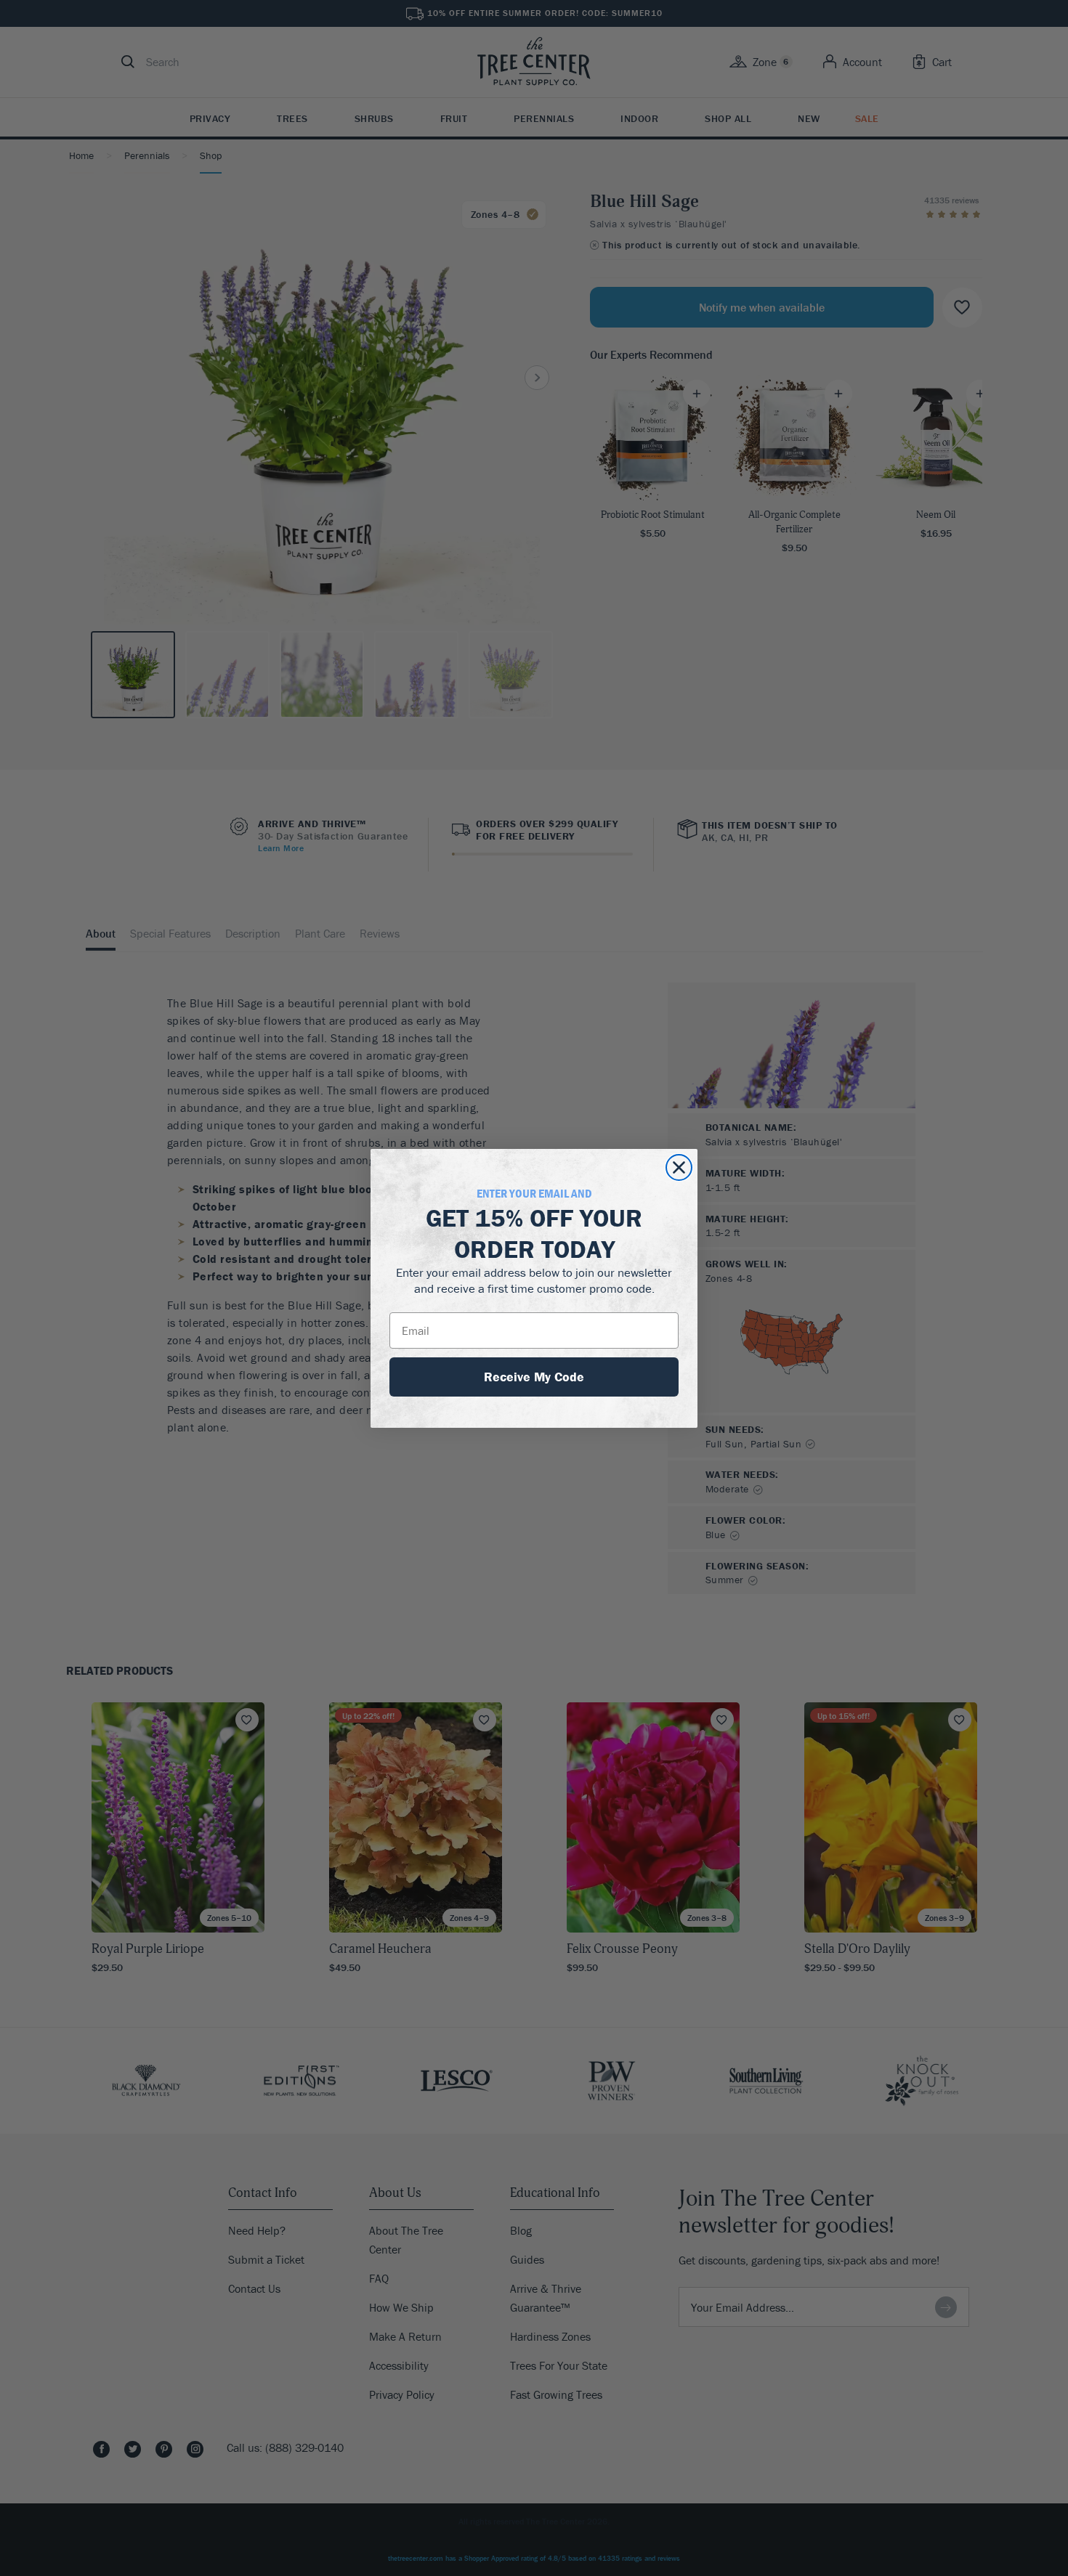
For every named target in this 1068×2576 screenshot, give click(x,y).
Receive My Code (534, 1377)
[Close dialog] (679, 1167)
